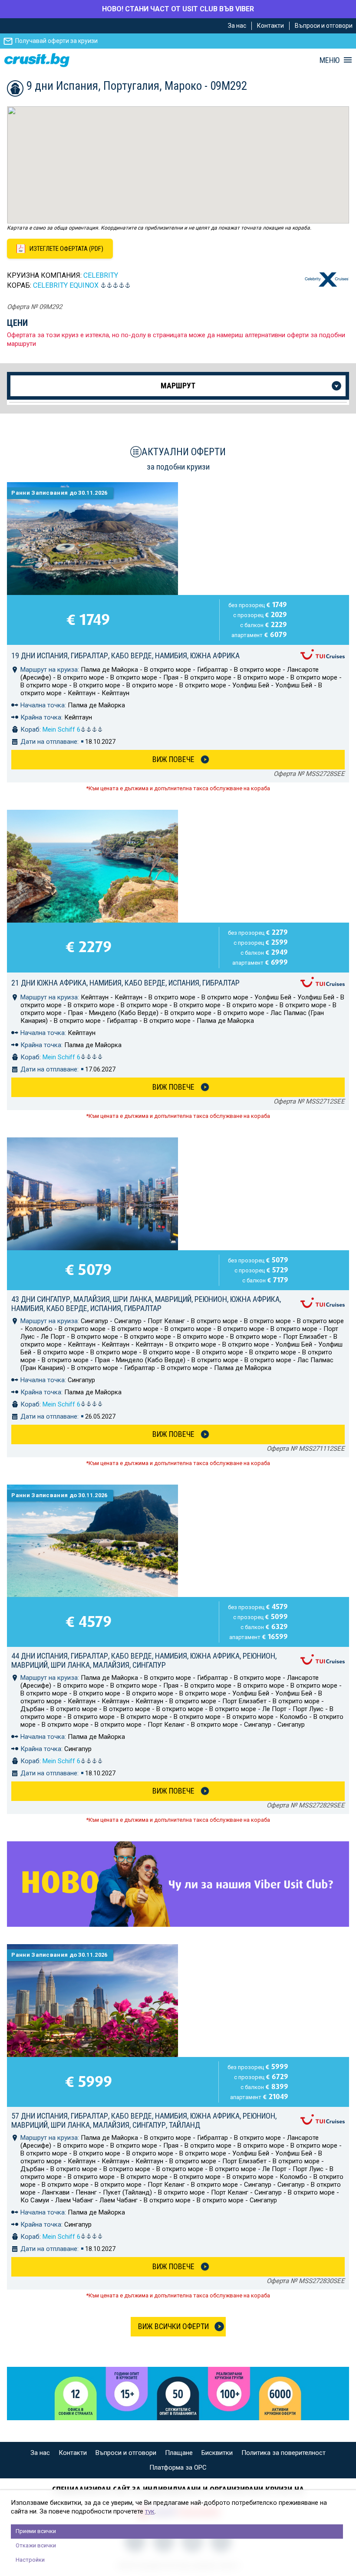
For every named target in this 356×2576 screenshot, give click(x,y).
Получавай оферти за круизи (56, 41)
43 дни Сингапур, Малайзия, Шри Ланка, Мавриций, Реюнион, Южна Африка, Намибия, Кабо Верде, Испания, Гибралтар (146, 1304)
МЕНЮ (330, 60)
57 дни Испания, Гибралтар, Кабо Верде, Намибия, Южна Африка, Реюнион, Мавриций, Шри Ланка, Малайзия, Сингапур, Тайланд (144, 2120)
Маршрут (178, 386)
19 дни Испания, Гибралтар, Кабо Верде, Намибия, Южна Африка (125, 655)
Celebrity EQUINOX (66, 285)
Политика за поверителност (283, 2453)
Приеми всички (36, 2531)
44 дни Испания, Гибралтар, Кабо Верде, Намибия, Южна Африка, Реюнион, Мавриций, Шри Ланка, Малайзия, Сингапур (144, 1660)
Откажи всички (36, 2545)
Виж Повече (173, 759)
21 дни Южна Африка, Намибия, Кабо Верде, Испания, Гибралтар (125, 983)
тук (150, 2511)
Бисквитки (217, 2453)
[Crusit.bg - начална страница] (37, 60)
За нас (237, 26)
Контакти (270, 26)
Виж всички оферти (173, 2326)
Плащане (179, 2453)
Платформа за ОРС (178, 2468)
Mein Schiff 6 (61, 729)
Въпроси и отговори (324, 26)
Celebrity (101, 275)
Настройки (30, 2560)
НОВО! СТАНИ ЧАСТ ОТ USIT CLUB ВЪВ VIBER (178, 9)
